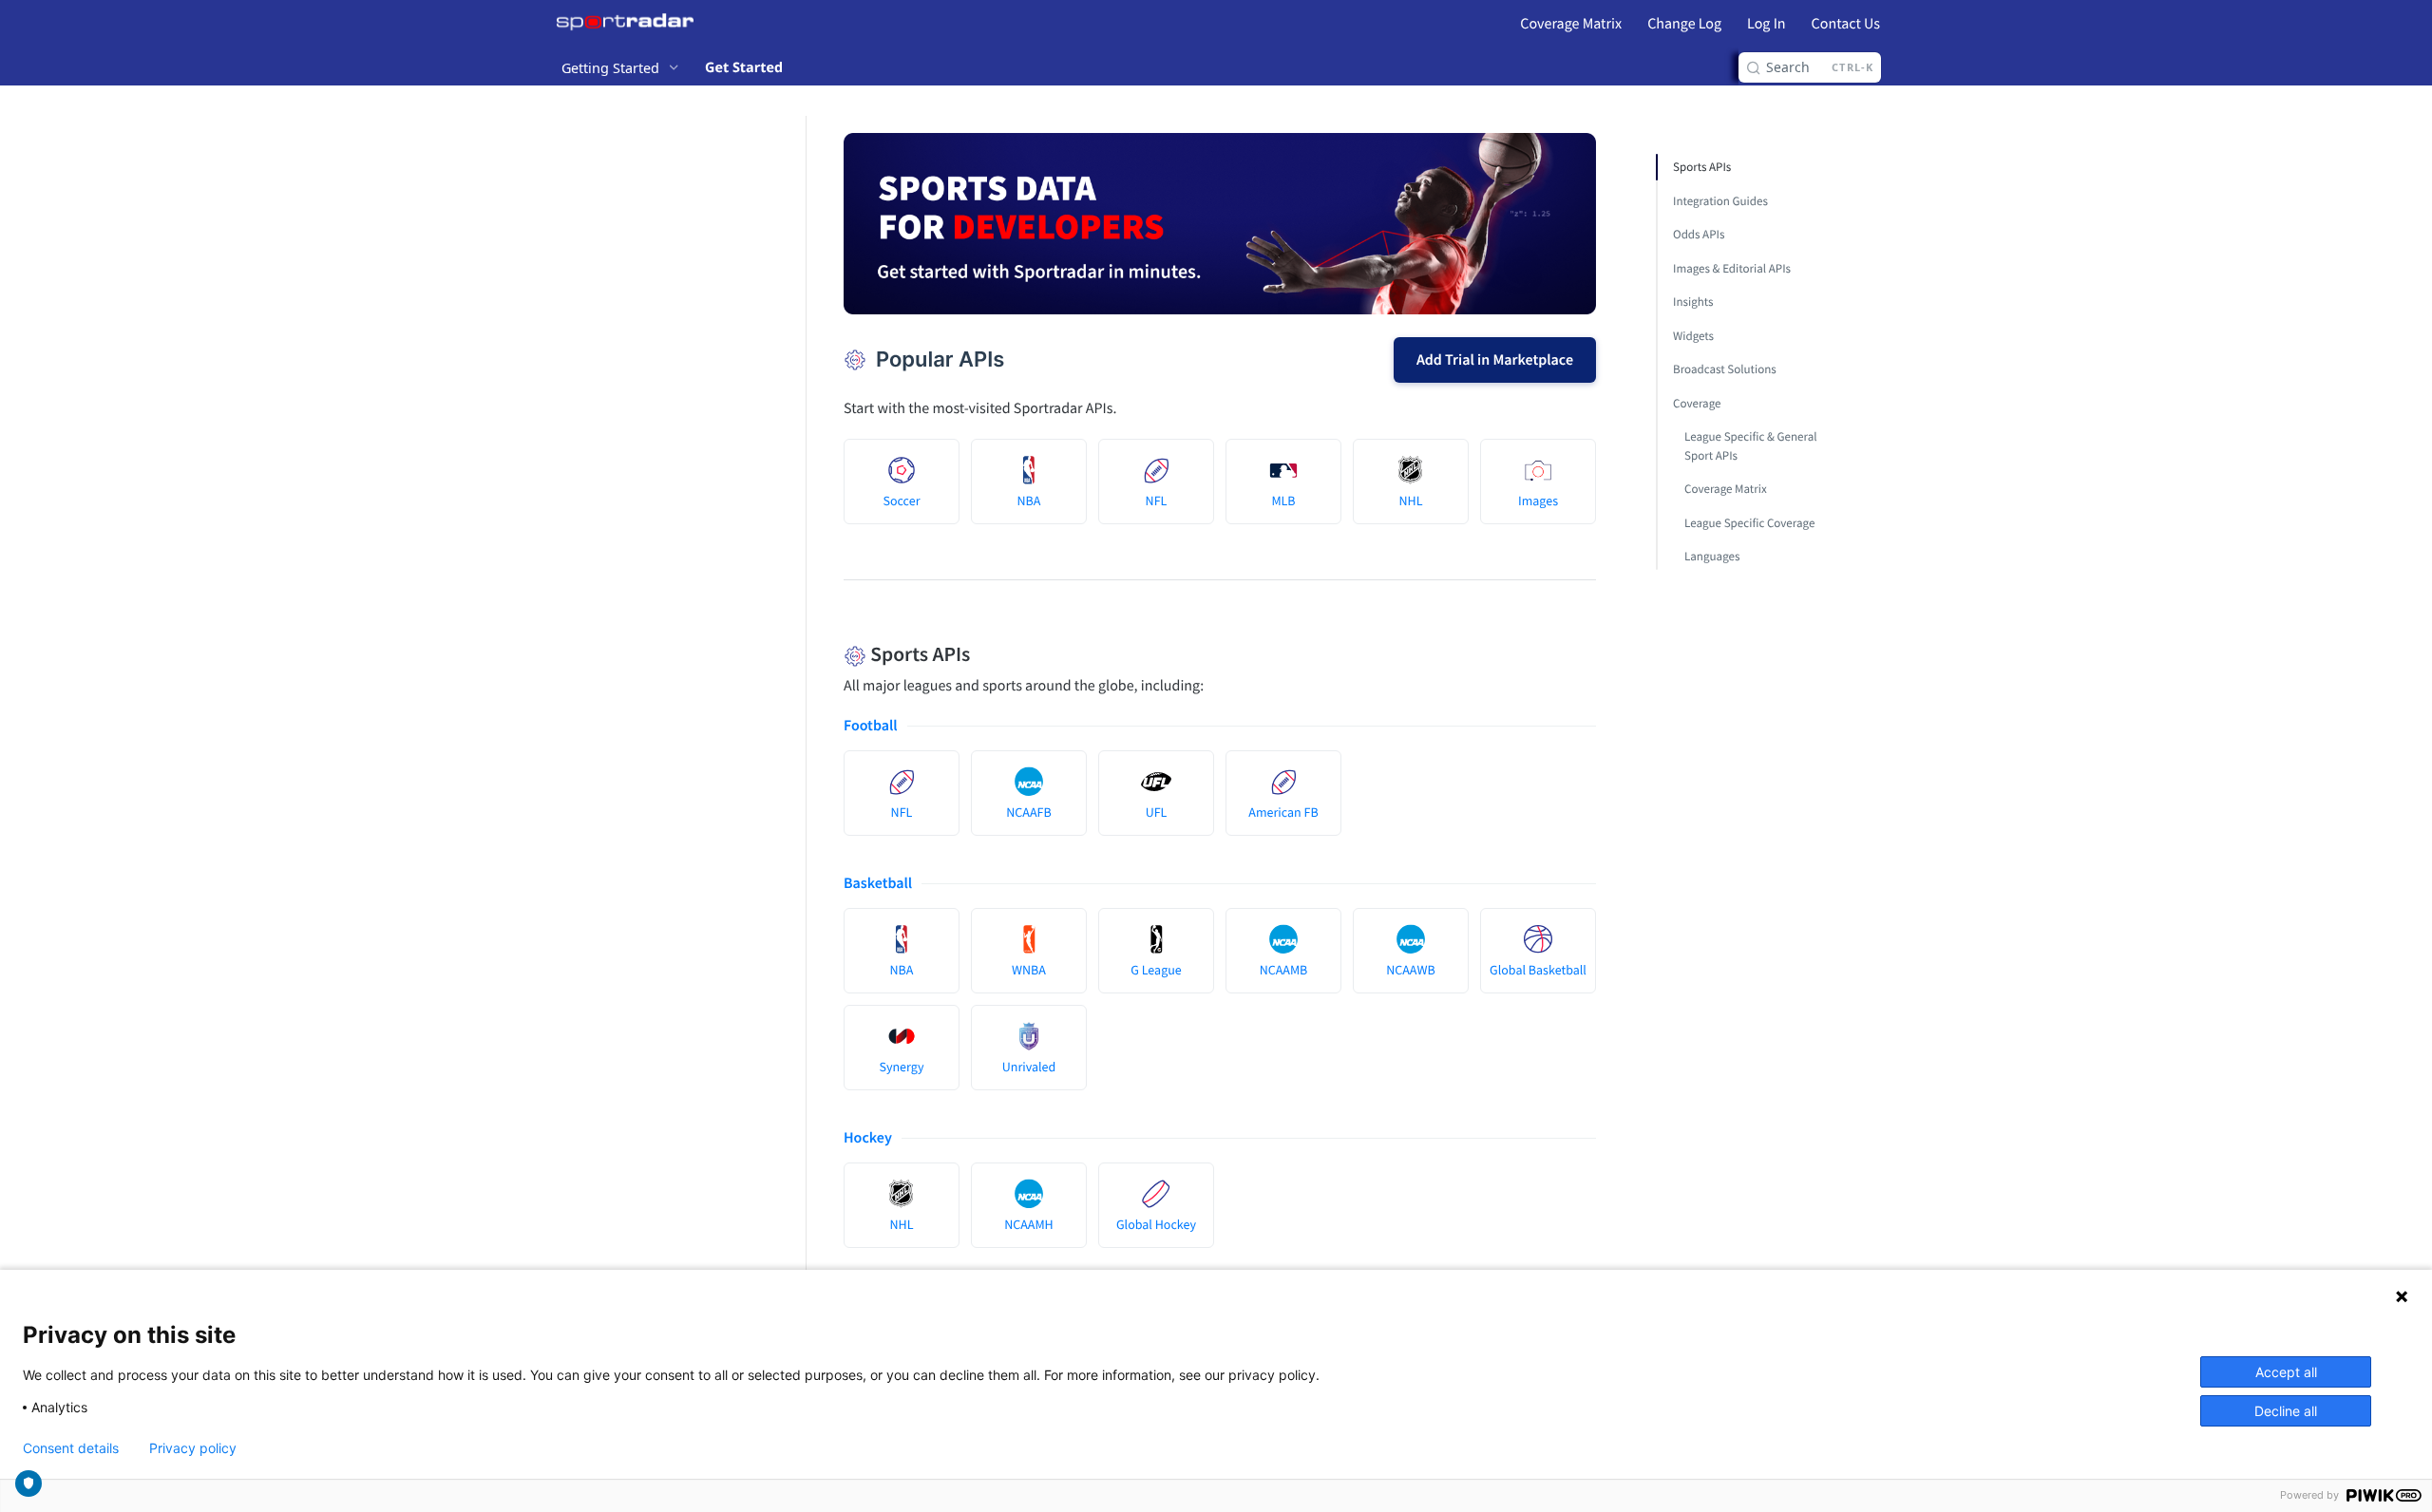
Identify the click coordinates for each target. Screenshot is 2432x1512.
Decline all (2286, 1411)
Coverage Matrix (1571, 24)
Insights (1693, 302)
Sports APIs (1702, 167)
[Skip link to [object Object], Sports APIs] (831, 654)
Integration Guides (1720, 201)
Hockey (868, 1138)
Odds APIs (1699, 234)
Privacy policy (193, 1448)
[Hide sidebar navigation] (802, 735)
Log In (1766, 24)
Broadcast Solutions (1725, 369)
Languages (1712, 556)
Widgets (1693, 336)
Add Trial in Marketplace (1495, 360)
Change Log (1684, 24)
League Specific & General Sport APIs (1751, 446)
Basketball (878, 883)
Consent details (71, 1448)
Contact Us (1846, 24)
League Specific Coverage (1749, 523)
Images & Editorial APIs (1732, 268)
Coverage (1697, 403)
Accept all (2286, 1372)
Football (871, 726)
